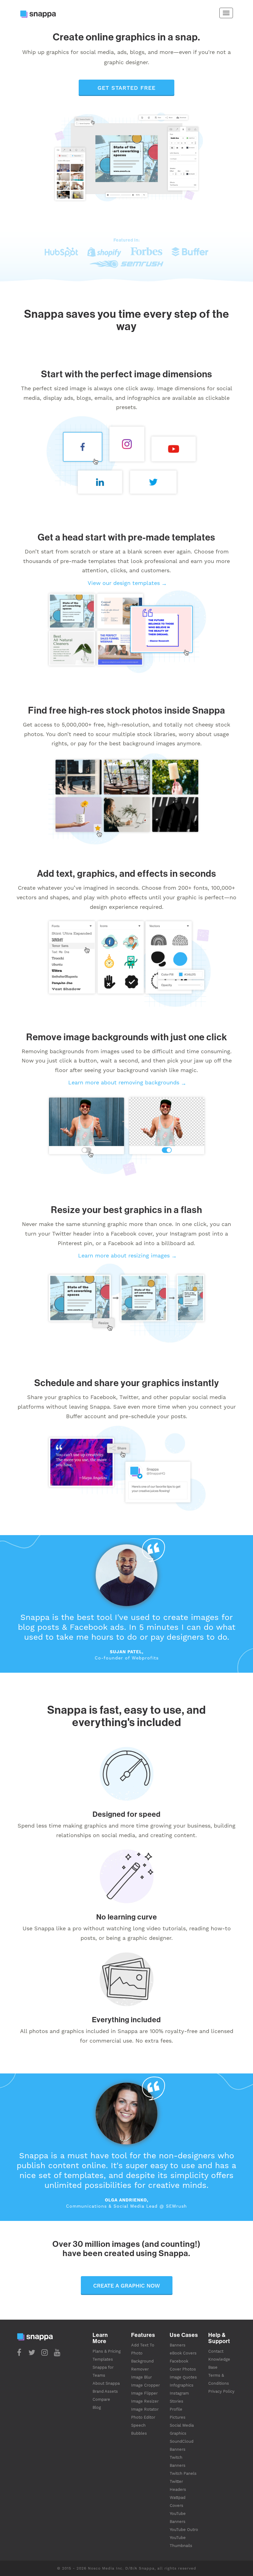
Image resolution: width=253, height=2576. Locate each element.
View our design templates (124, 583)
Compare (101, 2399)
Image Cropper (145, 2385)
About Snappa (106, 2383)
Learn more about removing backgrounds (124, 1082)
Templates (103, 2359)
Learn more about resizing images (124, 1255)
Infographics (182, 2385)
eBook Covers (183, 2353)
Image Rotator (145, 2409)
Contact (216, 2351)
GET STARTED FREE (126, 88)
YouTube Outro (184, 2530)
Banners (178, 2345)
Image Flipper (144, 2393)
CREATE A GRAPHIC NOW (127, 2286)
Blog (97, 2407)
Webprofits (145, 1658)
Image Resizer (145, 2401)
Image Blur (141, 2377)
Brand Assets (105, 2391)
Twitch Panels (183, 2473)
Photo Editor (143, 2417)
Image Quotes (183, 2377)
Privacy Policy (221, 2391)
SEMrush (176, 2206)
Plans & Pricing (107, 2351)
